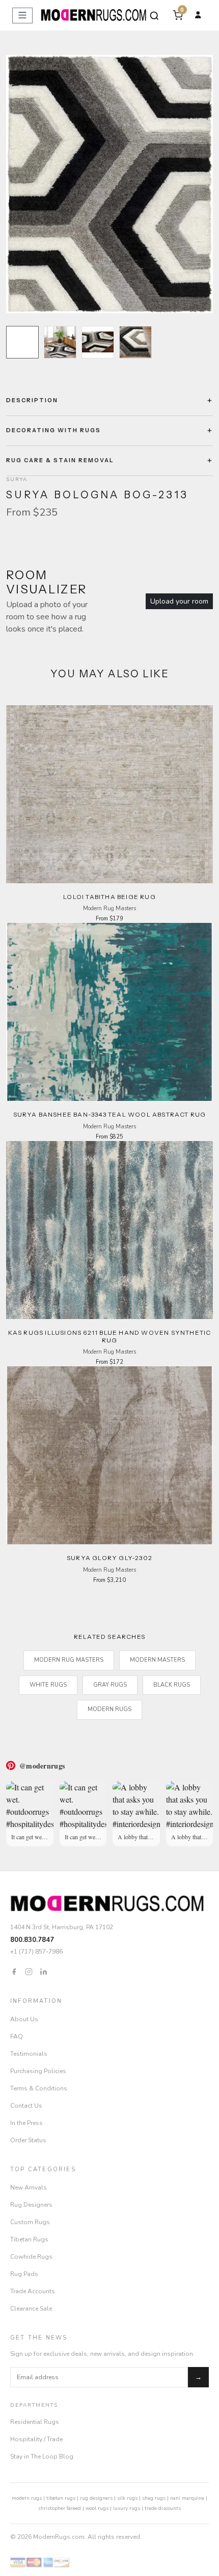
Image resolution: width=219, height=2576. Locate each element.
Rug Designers (31, 2205)
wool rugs (97, 2508)
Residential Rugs (35, 2422)
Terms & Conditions (39, 2088)
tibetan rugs (61, 2498)
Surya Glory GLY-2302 (109, 1558)
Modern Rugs (109, 1709)
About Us (24, 2019)
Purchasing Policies (38, 2071)
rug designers (96, 2498)
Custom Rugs (30, 2222)
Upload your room (179, 601)
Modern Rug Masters (69, 1660)
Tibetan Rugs (29, 2239)
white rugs (48, 1685)
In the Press (26, 2123)
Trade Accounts (33, 2291)
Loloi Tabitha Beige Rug (109, 897)
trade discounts (163, 2508)
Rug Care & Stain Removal (60, 460)
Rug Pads (24, 2274)
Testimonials (29, 2054)
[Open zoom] (109, 184)
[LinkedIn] (44, 1971)
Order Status (28, 2140)
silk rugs (127, 2498)
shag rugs (154, 2498)
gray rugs (110, 1685)
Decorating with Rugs (53, 430)
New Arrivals (29, 2188)
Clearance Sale (31, 2309)
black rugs (172, 1685)
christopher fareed (60, 2508)
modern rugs (27, 2498)
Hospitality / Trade (36, 2439)
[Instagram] (29, 1971)
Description (32, 400)
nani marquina (187, 2498)
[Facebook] (14, 1971)
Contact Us (26, 2106)
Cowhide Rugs (31, 2257)
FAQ (17, 2036)
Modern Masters (157, 1660)
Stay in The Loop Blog (42, 2457)
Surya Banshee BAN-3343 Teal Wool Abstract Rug (110, 1114)
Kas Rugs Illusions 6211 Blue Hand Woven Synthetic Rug (110, 1336)
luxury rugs (127, 2508)
